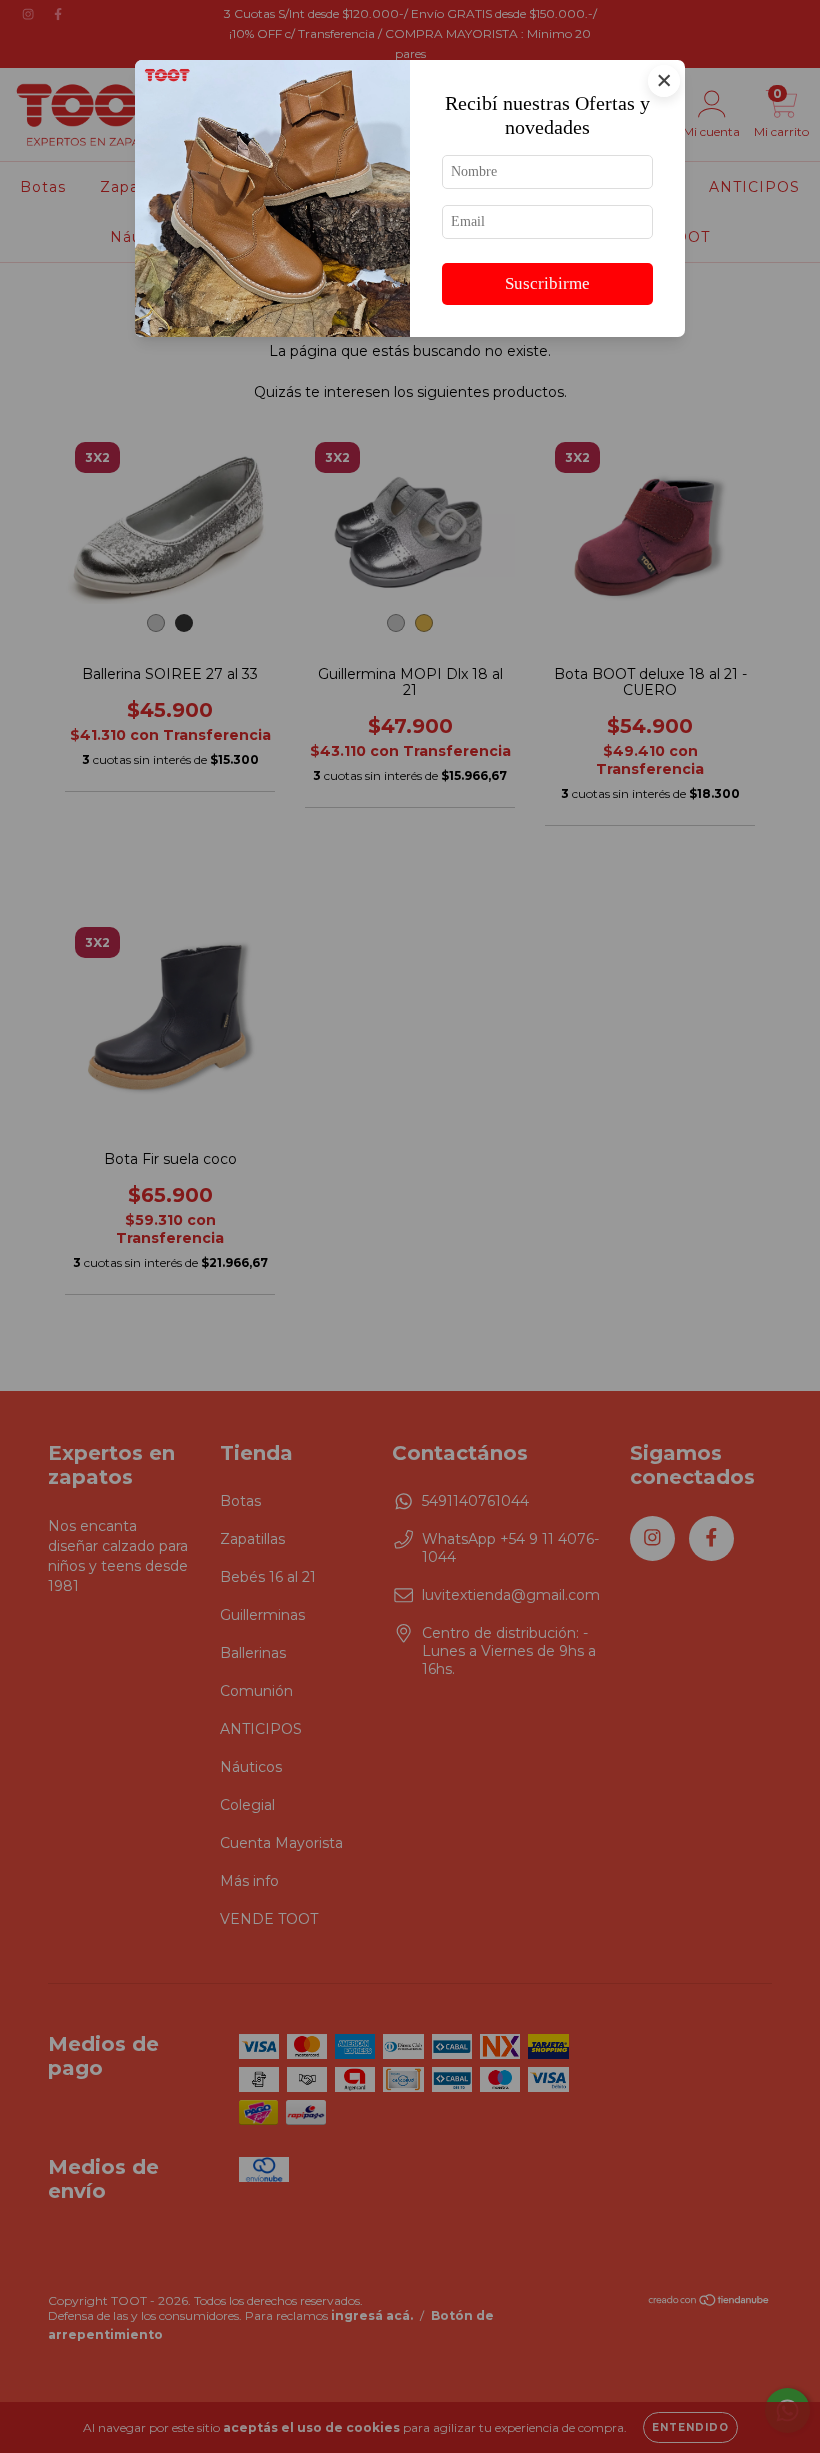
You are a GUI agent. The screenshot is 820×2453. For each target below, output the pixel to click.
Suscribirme (547, 283)
